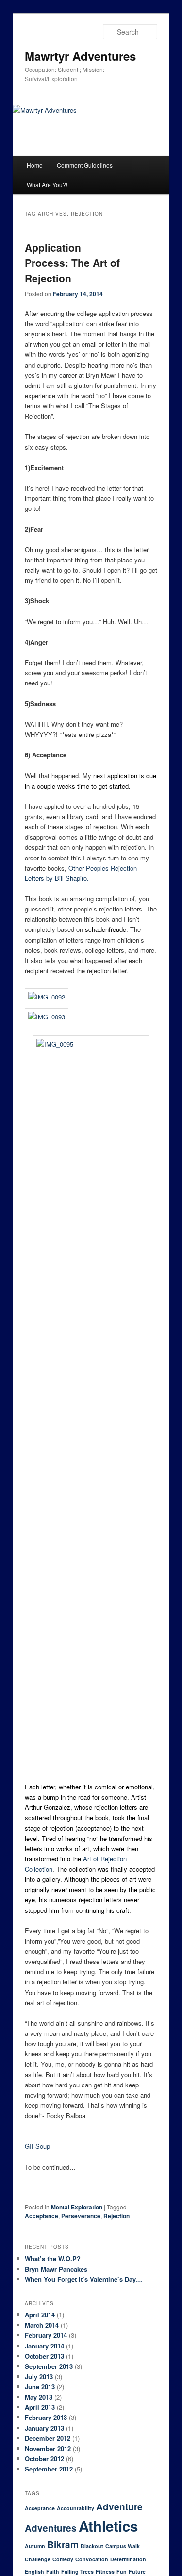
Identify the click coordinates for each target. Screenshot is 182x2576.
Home (35, 165)
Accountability (75, 2508)
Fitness (105, 2571)
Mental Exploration (77, 2207)
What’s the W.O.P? (53, 2258)
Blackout (92, 2546)
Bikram (63, 2545)
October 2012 (44, 2459)
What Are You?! (47, 184)
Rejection (116, 2216)
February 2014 (46, 2335)
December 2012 (48, 2438)
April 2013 (40, 2407)
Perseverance (81, 2216)
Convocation (92, 2559)
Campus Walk (123, 2546)
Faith (53, 2571)
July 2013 (39, 2376)
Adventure (119, 2507)
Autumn (35, 2546)
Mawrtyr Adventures (80, 56)
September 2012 (49, 2469)
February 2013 (46, 2417)
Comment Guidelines (85, 165)
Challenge (38, 2559)
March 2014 (42, 2325)
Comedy (63, 2559)
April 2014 (40, 2315)
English (34, 2571)
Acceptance (41, 2216)
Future (137, 2571)
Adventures (51, 2528)
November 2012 (48, 2448)
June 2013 (40, 2387)
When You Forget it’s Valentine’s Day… (83, 2279)
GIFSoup (37, 2146)
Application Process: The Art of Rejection (72, 263)
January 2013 (44, 2428)
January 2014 (44, 2346)
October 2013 (44, 2356)
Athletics (108, 2526)
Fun (122, 2571)
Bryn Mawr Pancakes (56, 2269)
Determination (128, 2559)
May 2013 (39, 2397)
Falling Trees (77, 2571)
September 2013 (49, 2366)
